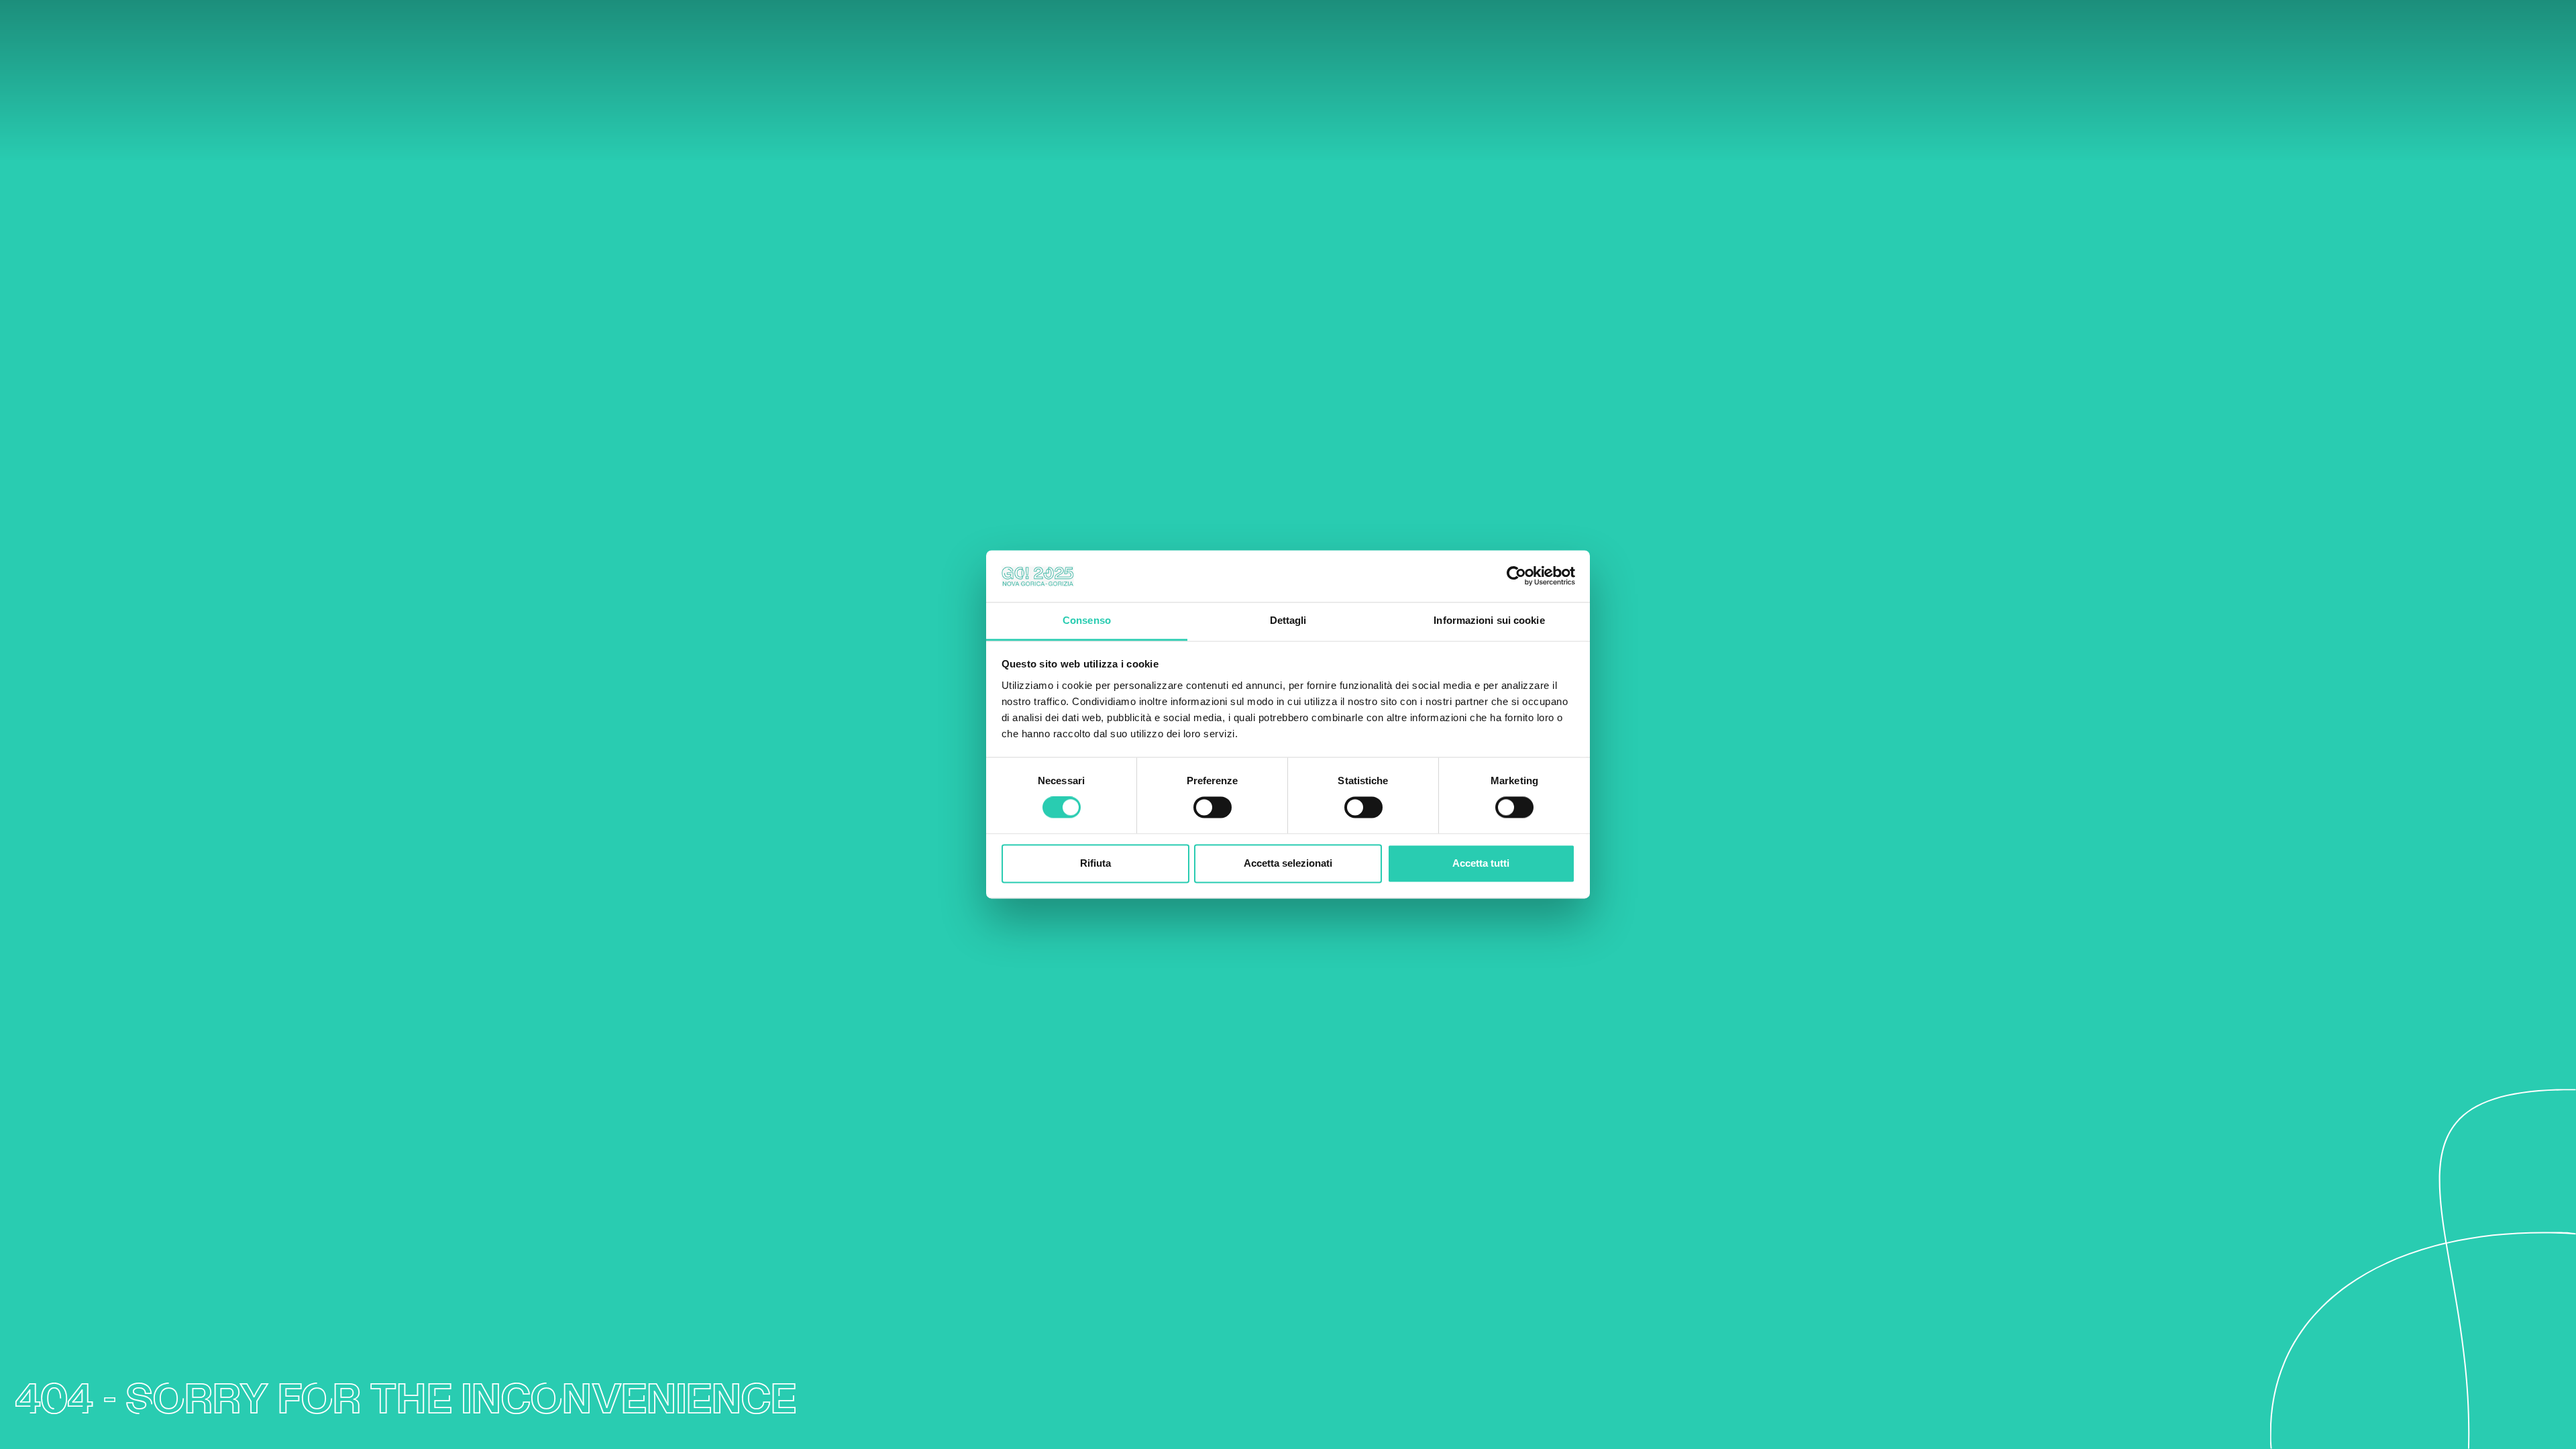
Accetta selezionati (1288, 863)
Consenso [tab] (1087, 620)
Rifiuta (1095, 863)
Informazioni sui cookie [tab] (1489, 620)
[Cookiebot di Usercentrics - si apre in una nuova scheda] (1516, 576)
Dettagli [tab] (1288, 620)
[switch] (1213, 808)
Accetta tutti (1481, 863)
